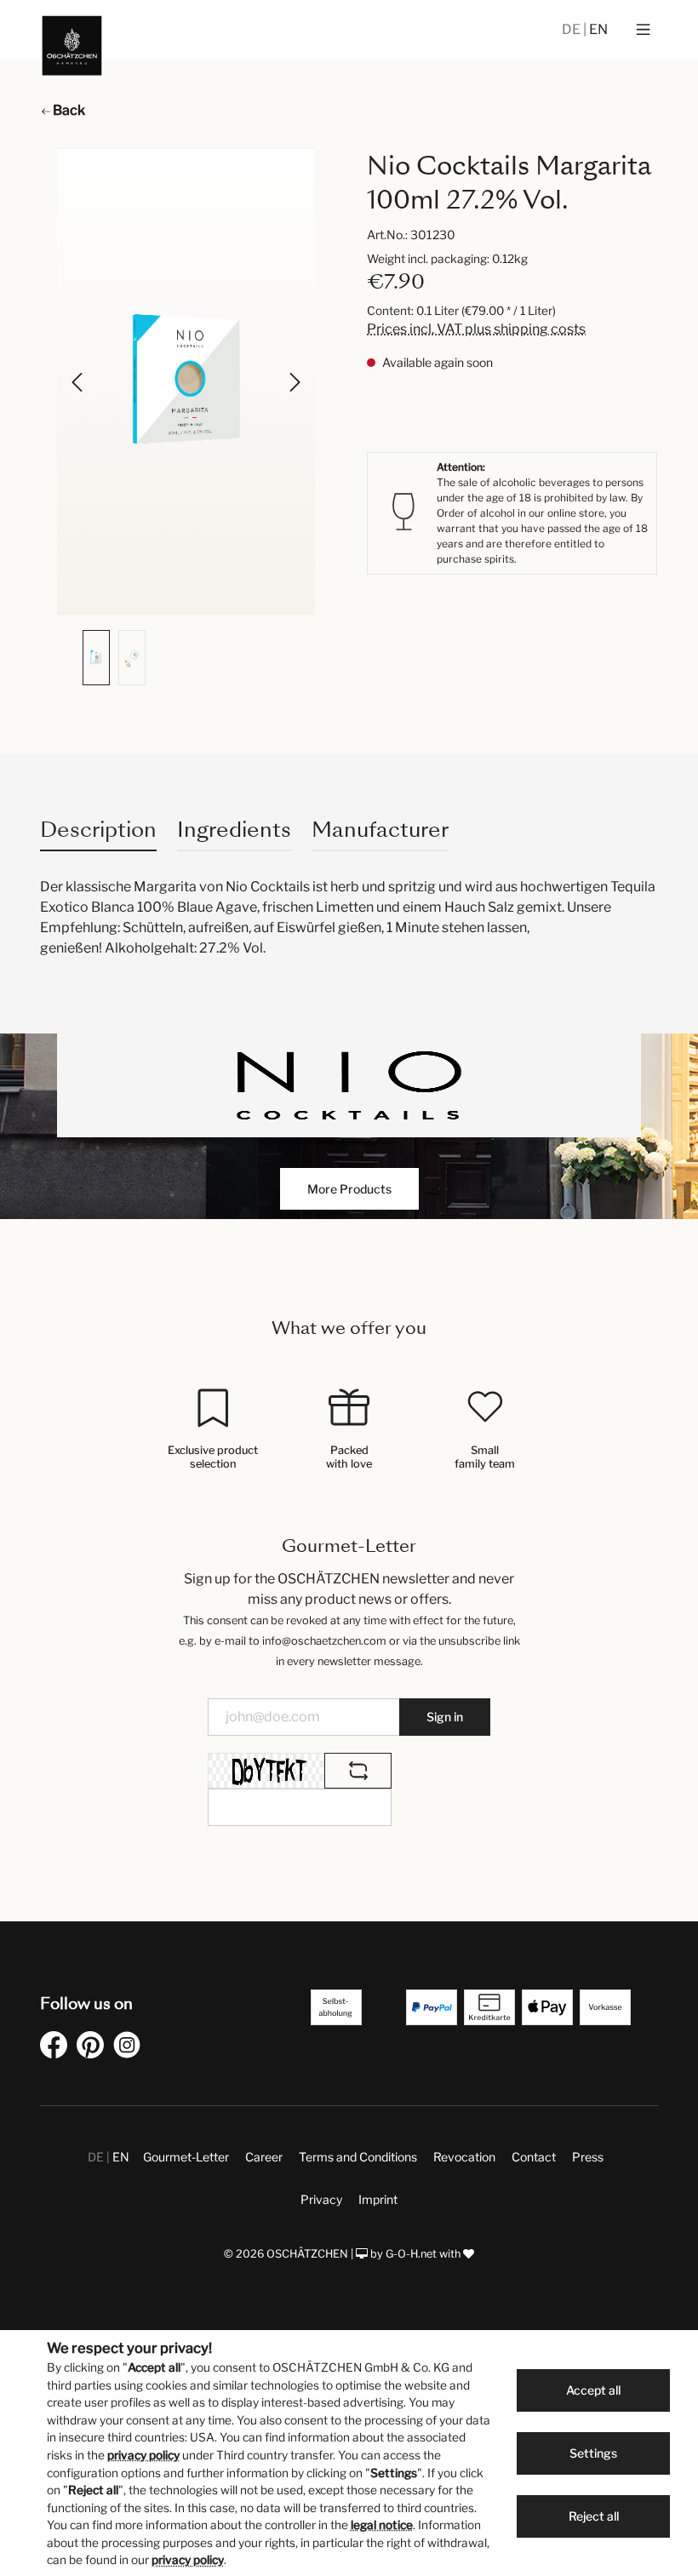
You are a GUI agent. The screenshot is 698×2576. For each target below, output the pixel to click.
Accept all (593, 2390)
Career (264, 2157)
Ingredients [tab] (234, 830)
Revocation (464, 2157)
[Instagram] (130, 2048)
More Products (349, 1189)
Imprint (378, 2199)
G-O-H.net (411, 2254)
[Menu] (643, 30)
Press (588, 2157)
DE (572, 29)
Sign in (445, 1717)
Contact (534, 2157)
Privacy (321, 2199)
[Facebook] (57, 2048)
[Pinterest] (94, 2048)
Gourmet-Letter (186, 2157)
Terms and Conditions (358, 2157)
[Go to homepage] (72, 46)
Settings (593, 2453)
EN (598, 29)
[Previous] (78, 382)
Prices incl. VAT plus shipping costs (476, 329)
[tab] (98, 830)
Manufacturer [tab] (380, 830)
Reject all (594, 2516)
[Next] (294, 382)
